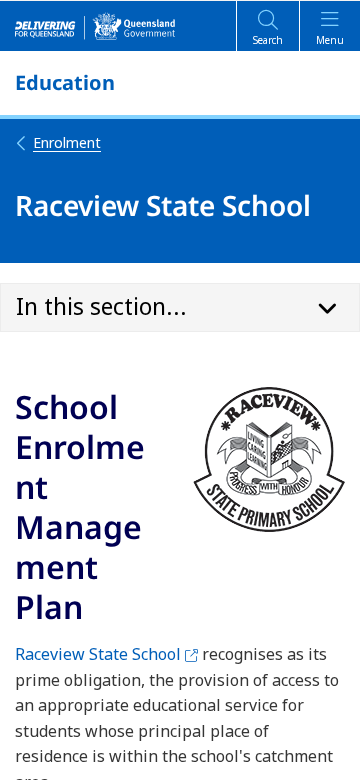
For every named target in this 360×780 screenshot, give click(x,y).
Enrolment (67, 142)
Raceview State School (106, 654)
